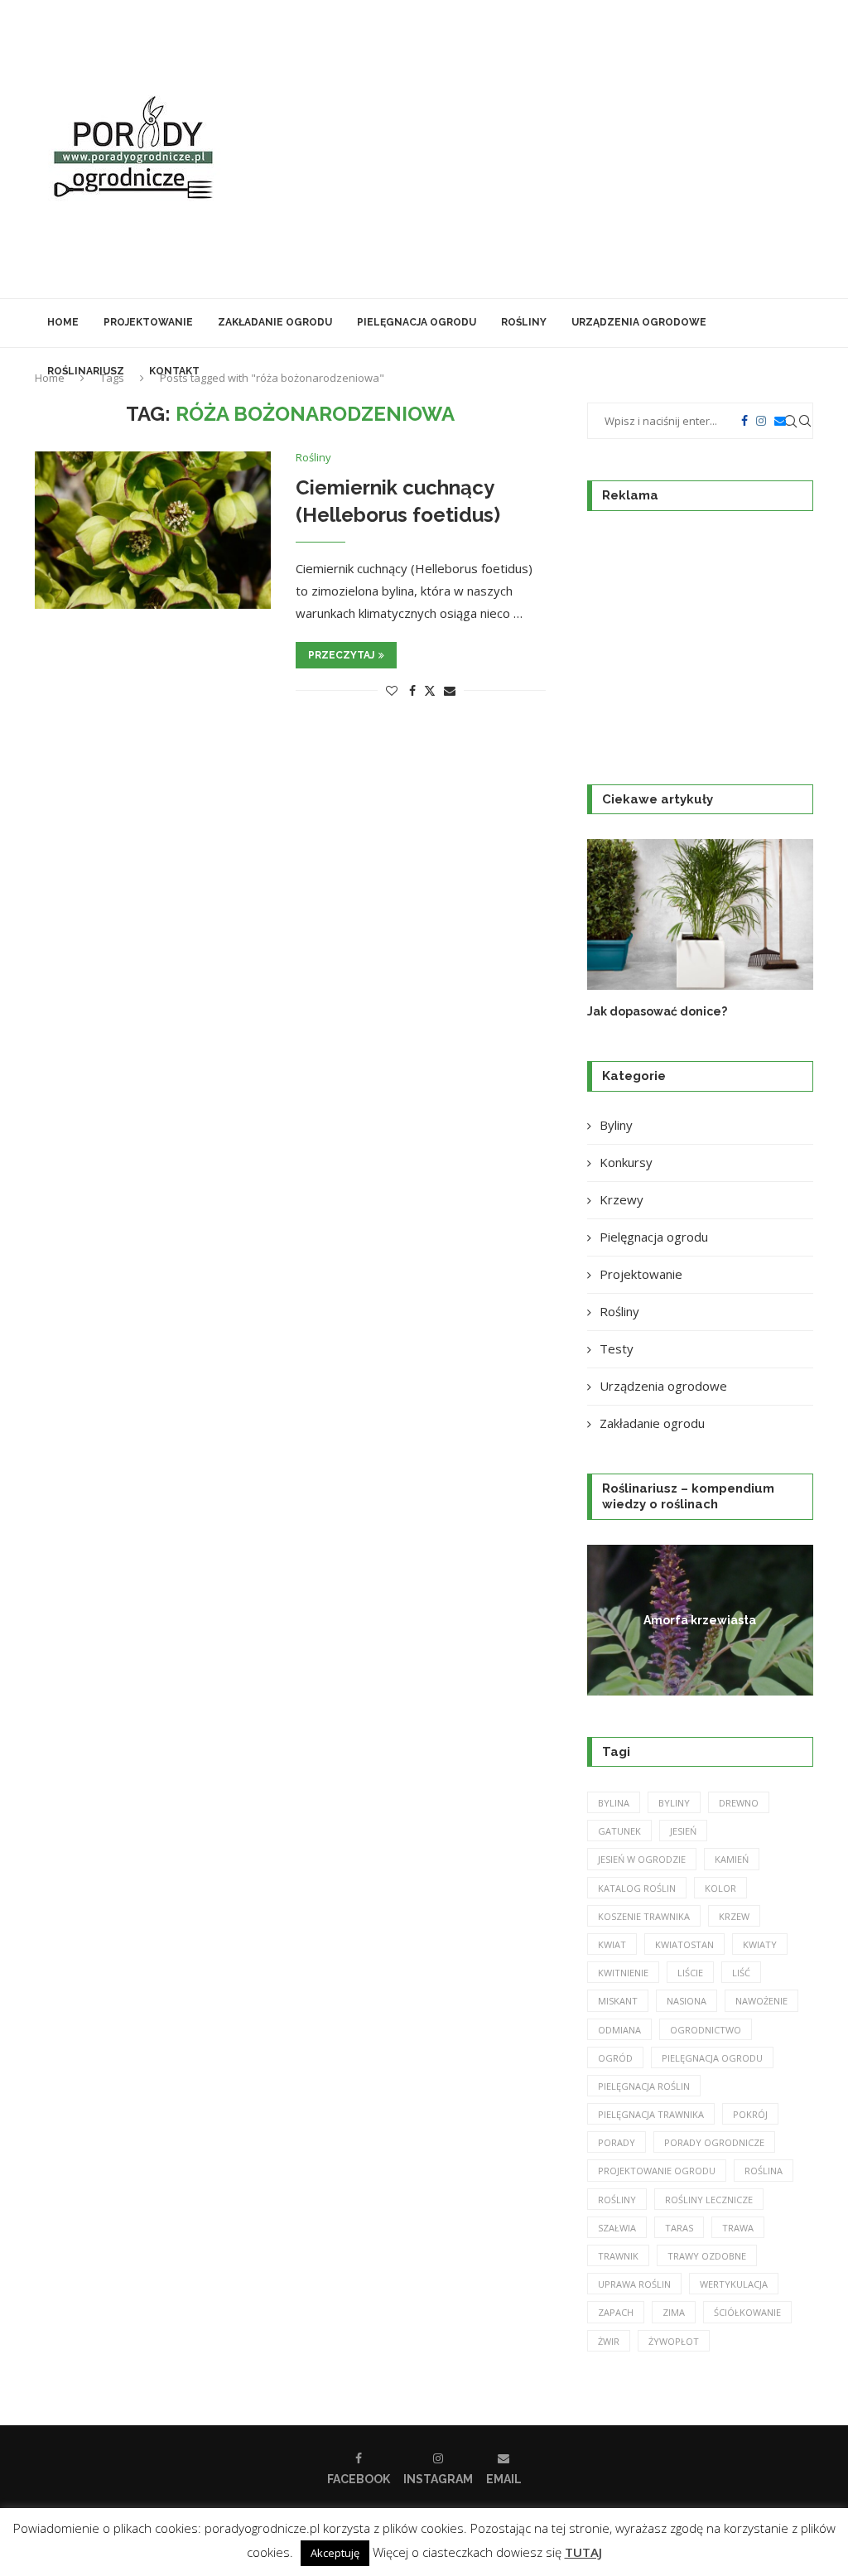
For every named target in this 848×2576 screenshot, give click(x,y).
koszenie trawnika (644, 1916)
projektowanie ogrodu (657, 2171)
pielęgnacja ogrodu (712, 2058)
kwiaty (760, 1944)
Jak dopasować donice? (657, 1011)
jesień (683, 1831)
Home (63, 322)
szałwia (617, 2228)
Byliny (616, 1125)
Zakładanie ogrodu (275, 322)
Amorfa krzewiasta (700, 1619)
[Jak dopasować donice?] (700, 914)
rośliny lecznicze (709, 2200)
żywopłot (674, 2341)
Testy (617, 1348)
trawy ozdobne (707, 2256)
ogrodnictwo (706, 2030)
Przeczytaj (341, 655)
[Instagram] (761, 421)
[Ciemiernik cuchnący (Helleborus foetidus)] (153, 530)
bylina (614, 1803)
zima (674, 2312)
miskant (618, 2001)
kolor (720, 1888)
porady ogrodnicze (714, 2142)
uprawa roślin (634, 2284)
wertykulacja (734, 2284)
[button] (618, 929)
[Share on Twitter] (430, 690)
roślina (764, 2171)
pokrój (750, 2114)
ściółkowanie (747, 2312)
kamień (732, 1859)
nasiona (687, 2001)
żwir (609, 2341)
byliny (674, 1803)
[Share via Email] (450, 690)
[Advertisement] (556, 149)
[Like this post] (392, 690)
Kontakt (174, 371)
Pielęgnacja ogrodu (417, 322)
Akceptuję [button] (335, 2553)
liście (690, 1973)
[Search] (805, 421)
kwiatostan (684, 1944)
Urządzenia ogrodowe (639, 322)
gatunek (619, 1831)
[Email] (780, 421)
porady (617, 2142)
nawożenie (761, 2001)
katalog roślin (637, 1888)
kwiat (612, 1944)
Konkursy (626, 1162)
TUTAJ (583, 2552)
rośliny (617, 2200)
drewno (739, 1803)
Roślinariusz (86, 371)
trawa (738, 2228)
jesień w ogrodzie (642, 1859)
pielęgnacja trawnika (651, 2114)
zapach (616, 2312)
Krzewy (622, 1199)
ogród (615, 2058)
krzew (734, 1916)
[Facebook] (744, 421)
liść (741, 1973)
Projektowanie (148, 322)
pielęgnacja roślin (644, 2086)
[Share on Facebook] (412, 690)
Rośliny (524, 322)
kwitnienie (623, 1973)
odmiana (619, 2030)
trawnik (618, 2256)
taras (679, 2228)
